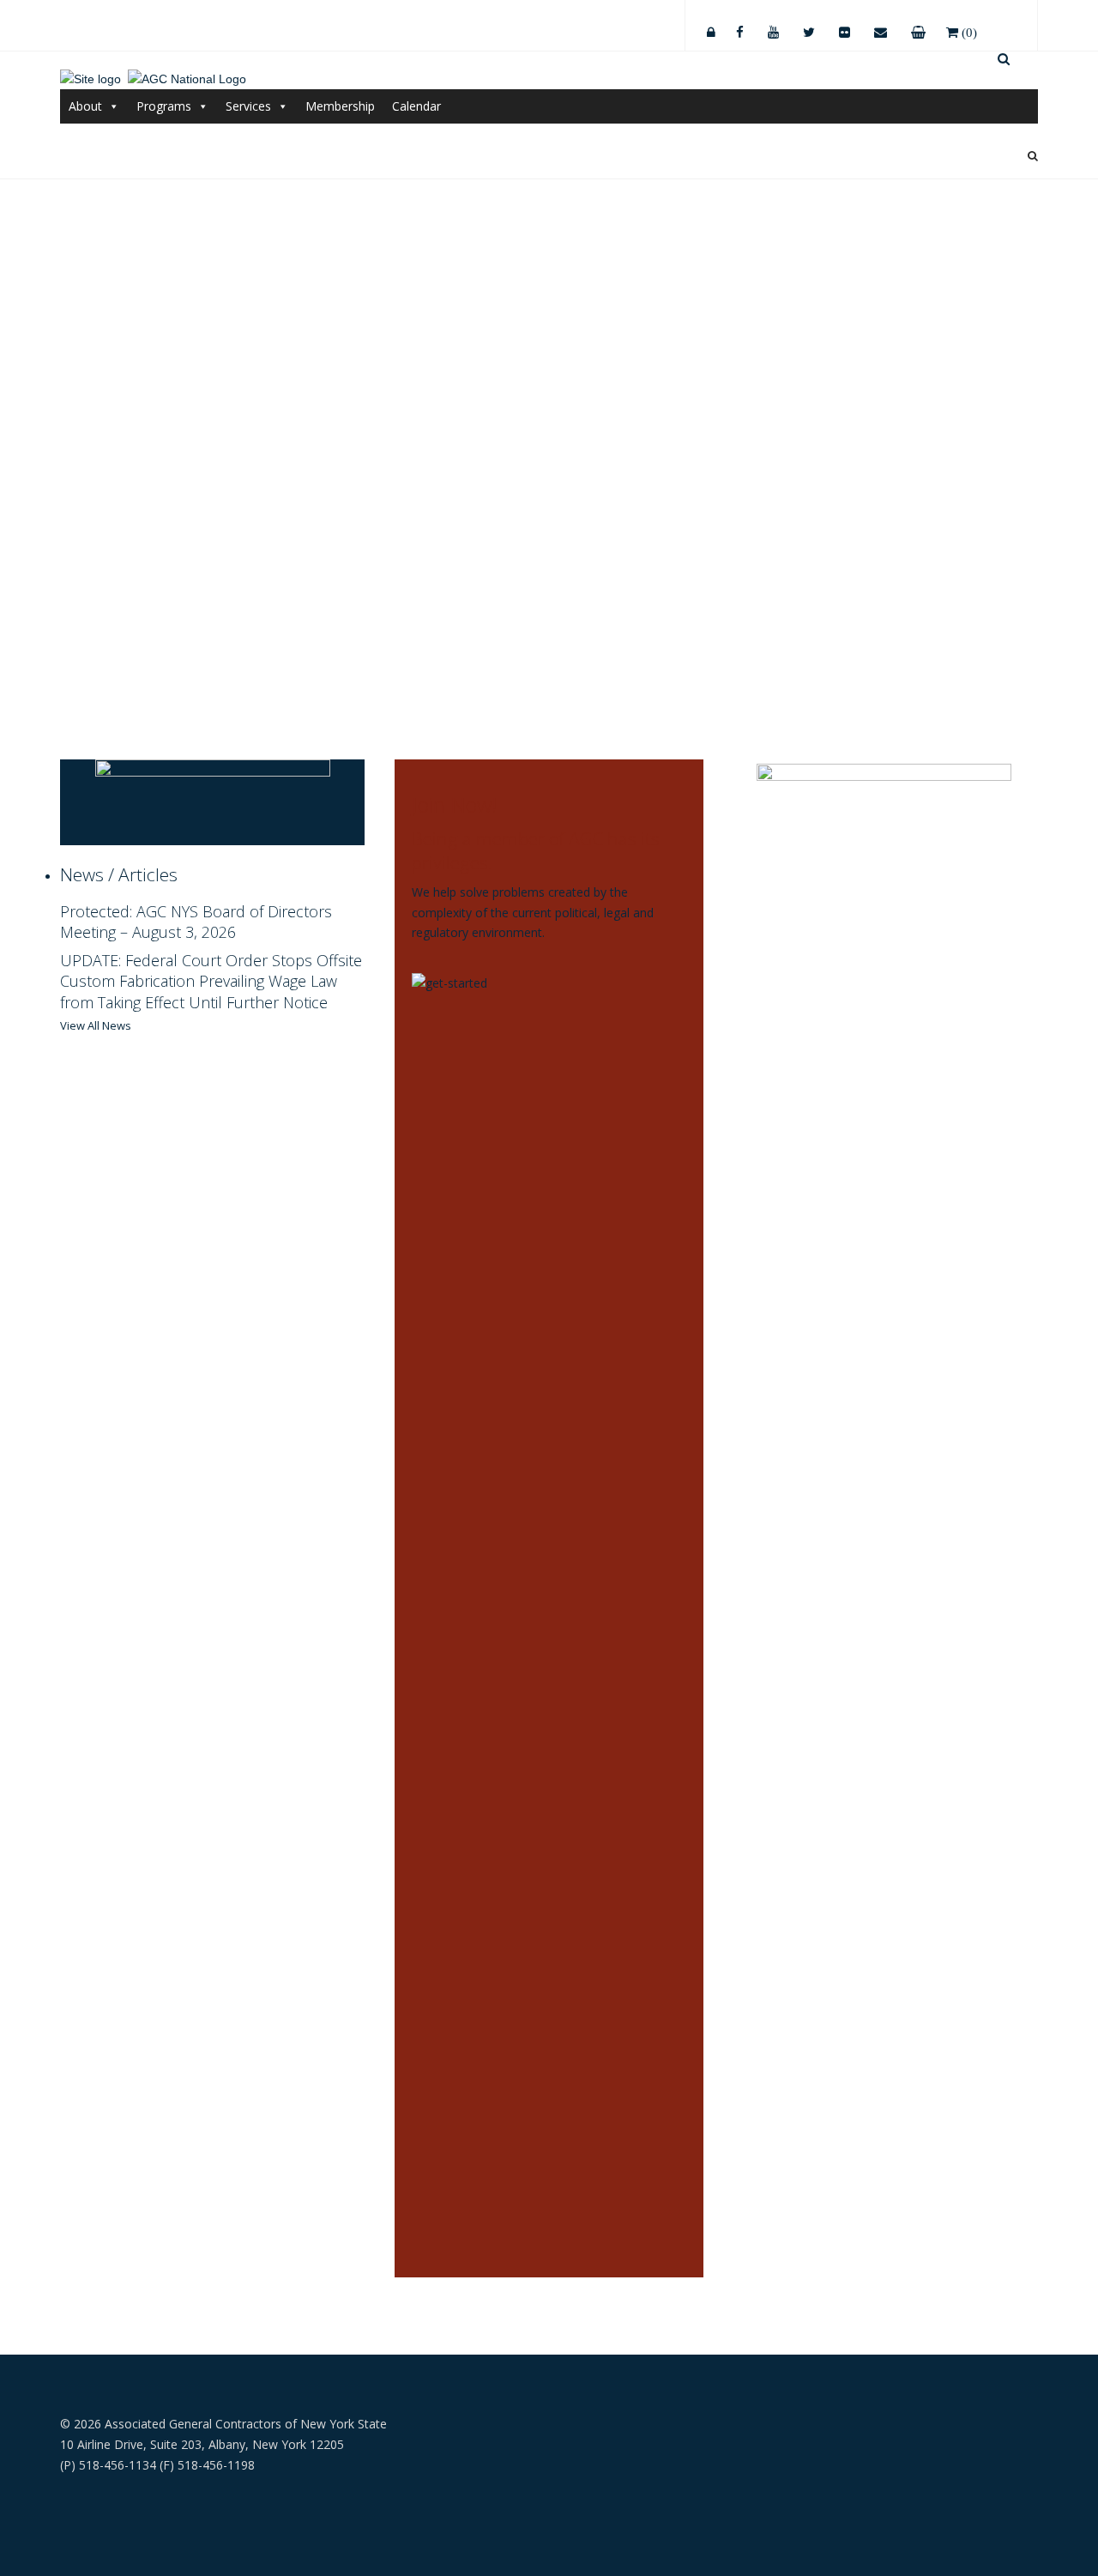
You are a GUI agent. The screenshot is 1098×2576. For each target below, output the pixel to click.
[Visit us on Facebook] (740, 27)
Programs (164, 106)
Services (248, 106)
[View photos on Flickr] (845, 27)
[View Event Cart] (918, 27)
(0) (968, 32)
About (85, 106)
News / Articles (119, 874)
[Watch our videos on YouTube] (773, 27)
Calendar (416, 106)
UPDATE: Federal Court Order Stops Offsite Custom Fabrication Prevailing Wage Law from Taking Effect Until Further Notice (211, 981)
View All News (96, 1025)
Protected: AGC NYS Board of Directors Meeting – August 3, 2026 (196, 922)
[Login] (711, 27)
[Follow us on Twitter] (809, 27)
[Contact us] (881, 27)
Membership (340, 106)
